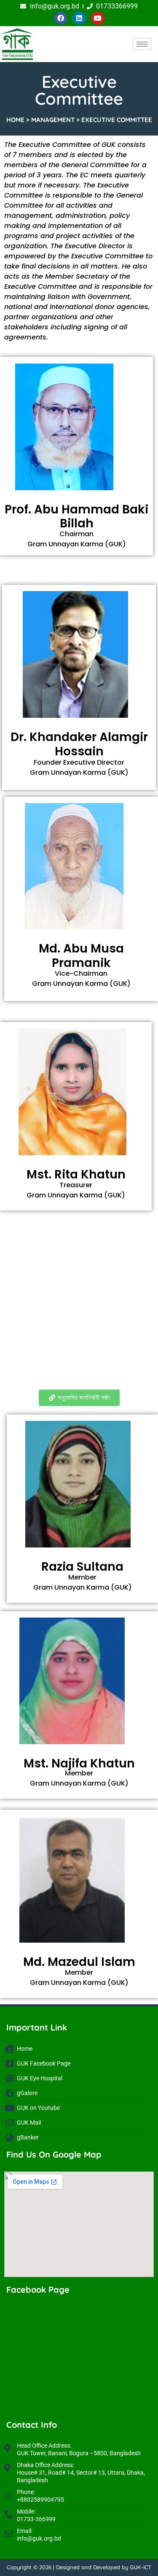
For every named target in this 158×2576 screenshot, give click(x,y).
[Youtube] (98, 18)
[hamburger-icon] (142, 44)
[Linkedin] (79, 18)
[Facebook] (61, 18)
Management (53, 120)
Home (15, 120)
